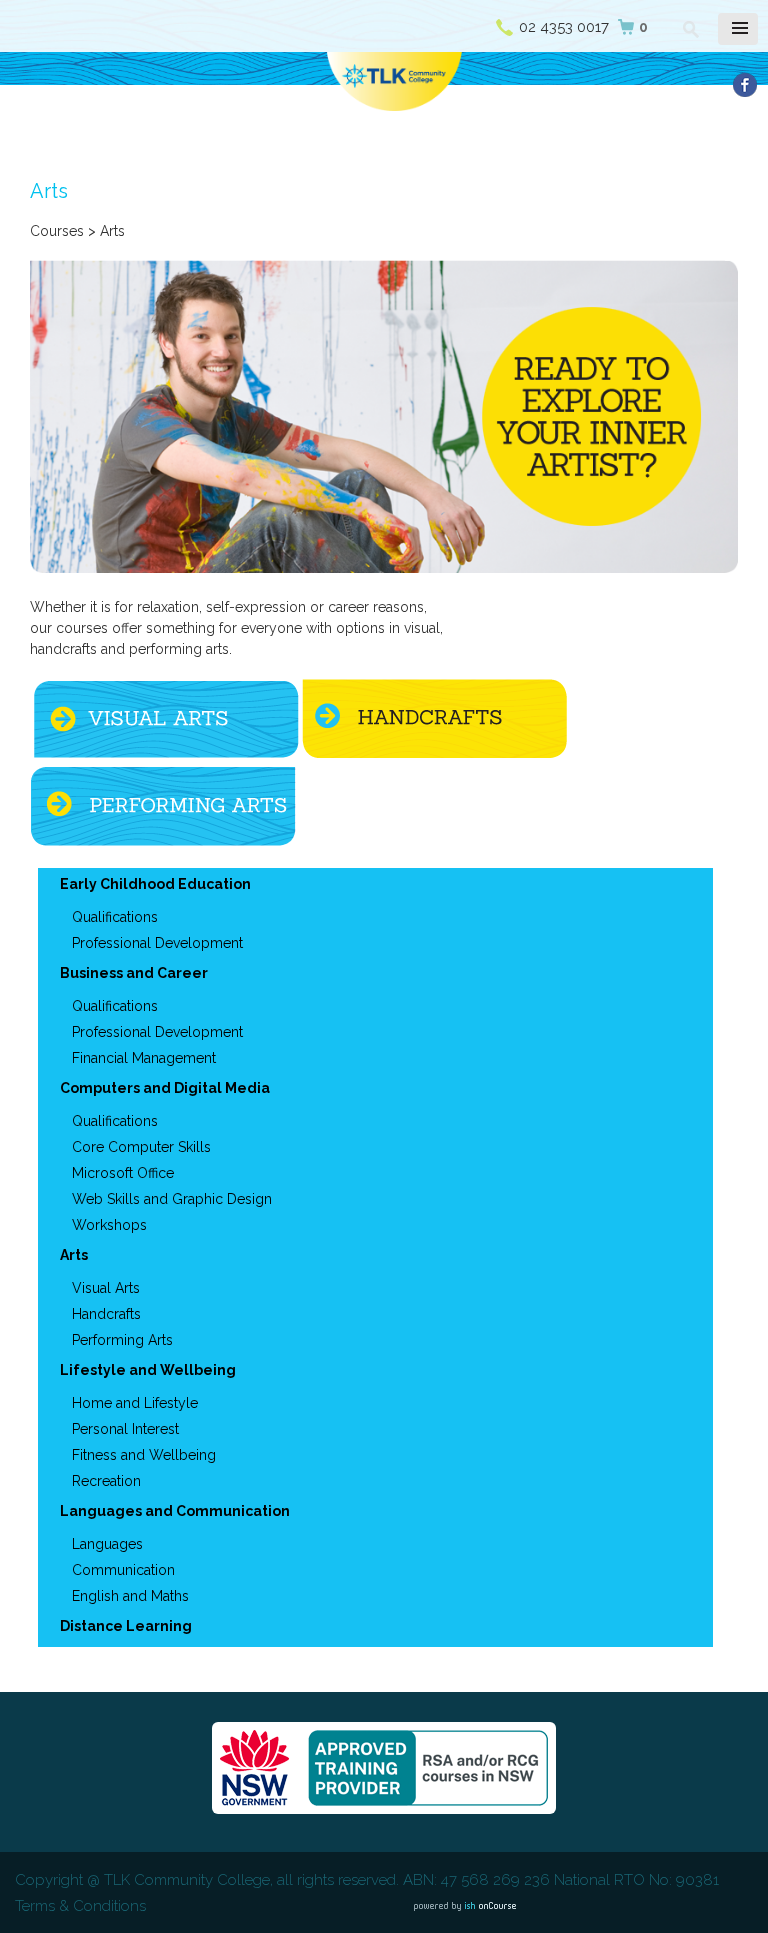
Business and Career (134, 973)
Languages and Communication (175, 1511)
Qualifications (115, 917)
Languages (107, 1544)
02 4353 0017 (564, 27)
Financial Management (144, 1058)
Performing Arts (122, 1340)
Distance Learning (126, 1626)
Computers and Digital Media (165, 1088)
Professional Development (157, 943)
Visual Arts (106, 1288)
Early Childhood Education (155, 884)
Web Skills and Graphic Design (172, 1199)
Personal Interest (125, 1429)
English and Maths (130, 1596)
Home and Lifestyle (135, 1403)
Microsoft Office (123, 1173)
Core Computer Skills (141, 1147)
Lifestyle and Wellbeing (148, 1370)
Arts (74, 1255)
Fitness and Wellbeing (144, 1455)
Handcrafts (106, 1314)
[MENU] (738, 29)
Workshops (109, 1225)
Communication (123, 1570)
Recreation (106, 1481)
